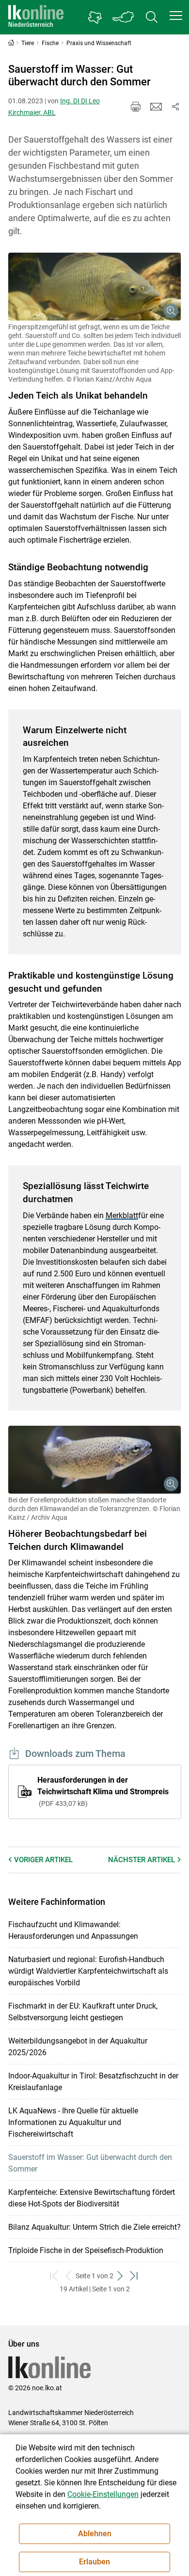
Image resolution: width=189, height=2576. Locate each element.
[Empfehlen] (156, 107)
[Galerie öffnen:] (95, 287)
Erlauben (94, 2562)
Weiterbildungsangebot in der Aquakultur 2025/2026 (78, 2047)
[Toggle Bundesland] (124, 17)
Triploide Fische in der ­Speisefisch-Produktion (86, 2250)
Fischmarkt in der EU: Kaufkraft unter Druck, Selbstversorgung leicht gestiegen (83, 2012)
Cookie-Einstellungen (103, 2494)
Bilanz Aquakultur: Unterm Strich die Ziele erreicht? (94, 2227)
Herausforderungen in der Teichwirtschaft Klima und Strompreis (103, 1791)
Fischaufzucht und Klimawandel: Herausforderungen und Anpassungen (73, 1930)
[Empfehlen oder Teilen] (175, 107)
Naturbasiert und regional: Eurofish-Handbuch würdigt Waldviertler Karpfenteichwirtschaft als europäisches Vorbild (88, 1971)
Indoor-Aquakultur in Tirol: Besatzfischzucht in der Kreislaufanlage (93, 2082)
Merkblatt (122, 1216)
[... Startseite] (36, 17)
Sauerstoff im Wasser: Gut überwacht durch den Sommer (90, 2163)
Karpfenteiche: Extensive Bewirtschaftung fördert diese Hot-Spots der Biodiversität (92, 2198)
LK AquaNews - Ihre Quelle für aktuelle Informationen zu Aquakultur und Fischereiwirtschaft (73, 2122)
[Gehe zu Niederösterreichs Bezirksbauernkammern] (95, 17)
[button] (176, 16)
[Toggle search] (152, 17)
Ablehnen (95, 2534)
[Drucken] (136, 107)
